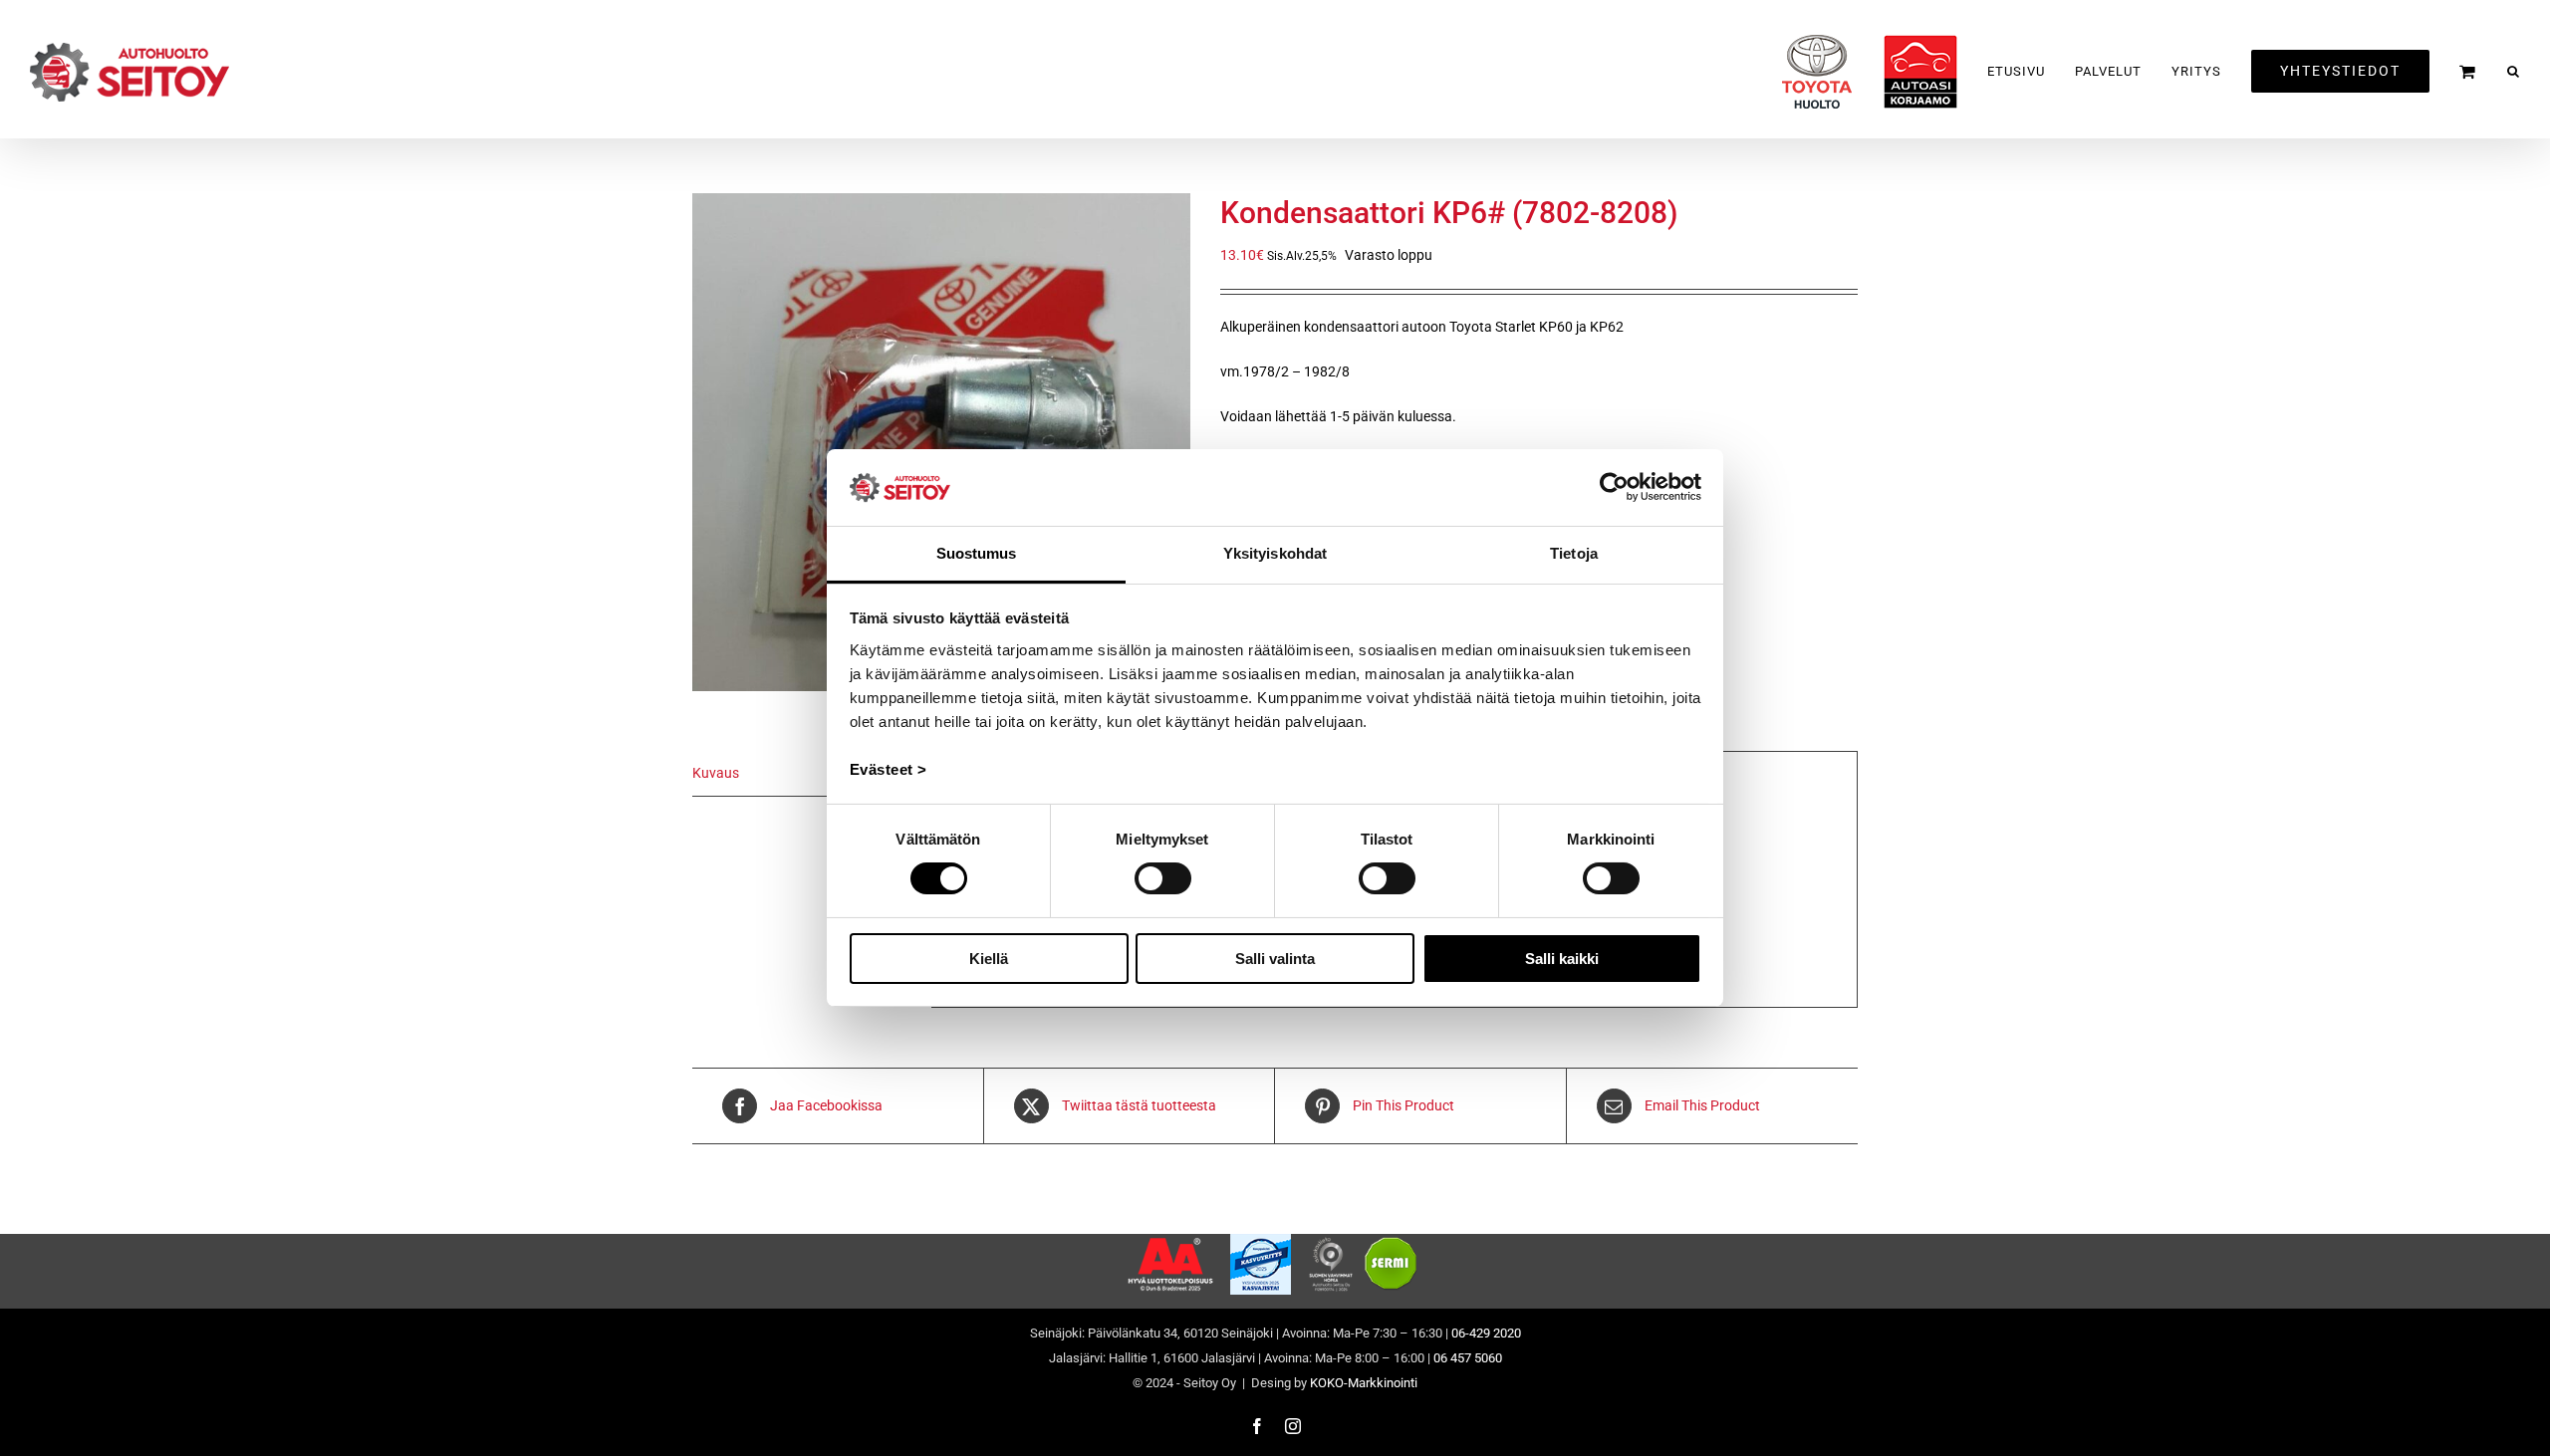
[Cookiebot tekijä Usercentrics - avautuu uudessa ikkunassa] (1614, 487)
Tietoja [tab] (1574, 553)
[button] (2514, 71)
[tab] (802, 774)
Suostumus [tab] (977, 553)
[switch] (1163, 878)
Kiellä (989, 959)
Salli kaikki (1562, 959)
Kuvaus (716, 773)
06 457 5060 (1468, 1358)
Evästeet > (889, 769)
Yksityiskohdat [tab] (1275, 553)
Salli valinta (1275, 959)
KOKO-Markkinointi (1364, 1383)
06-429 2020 (1486, 1333)
